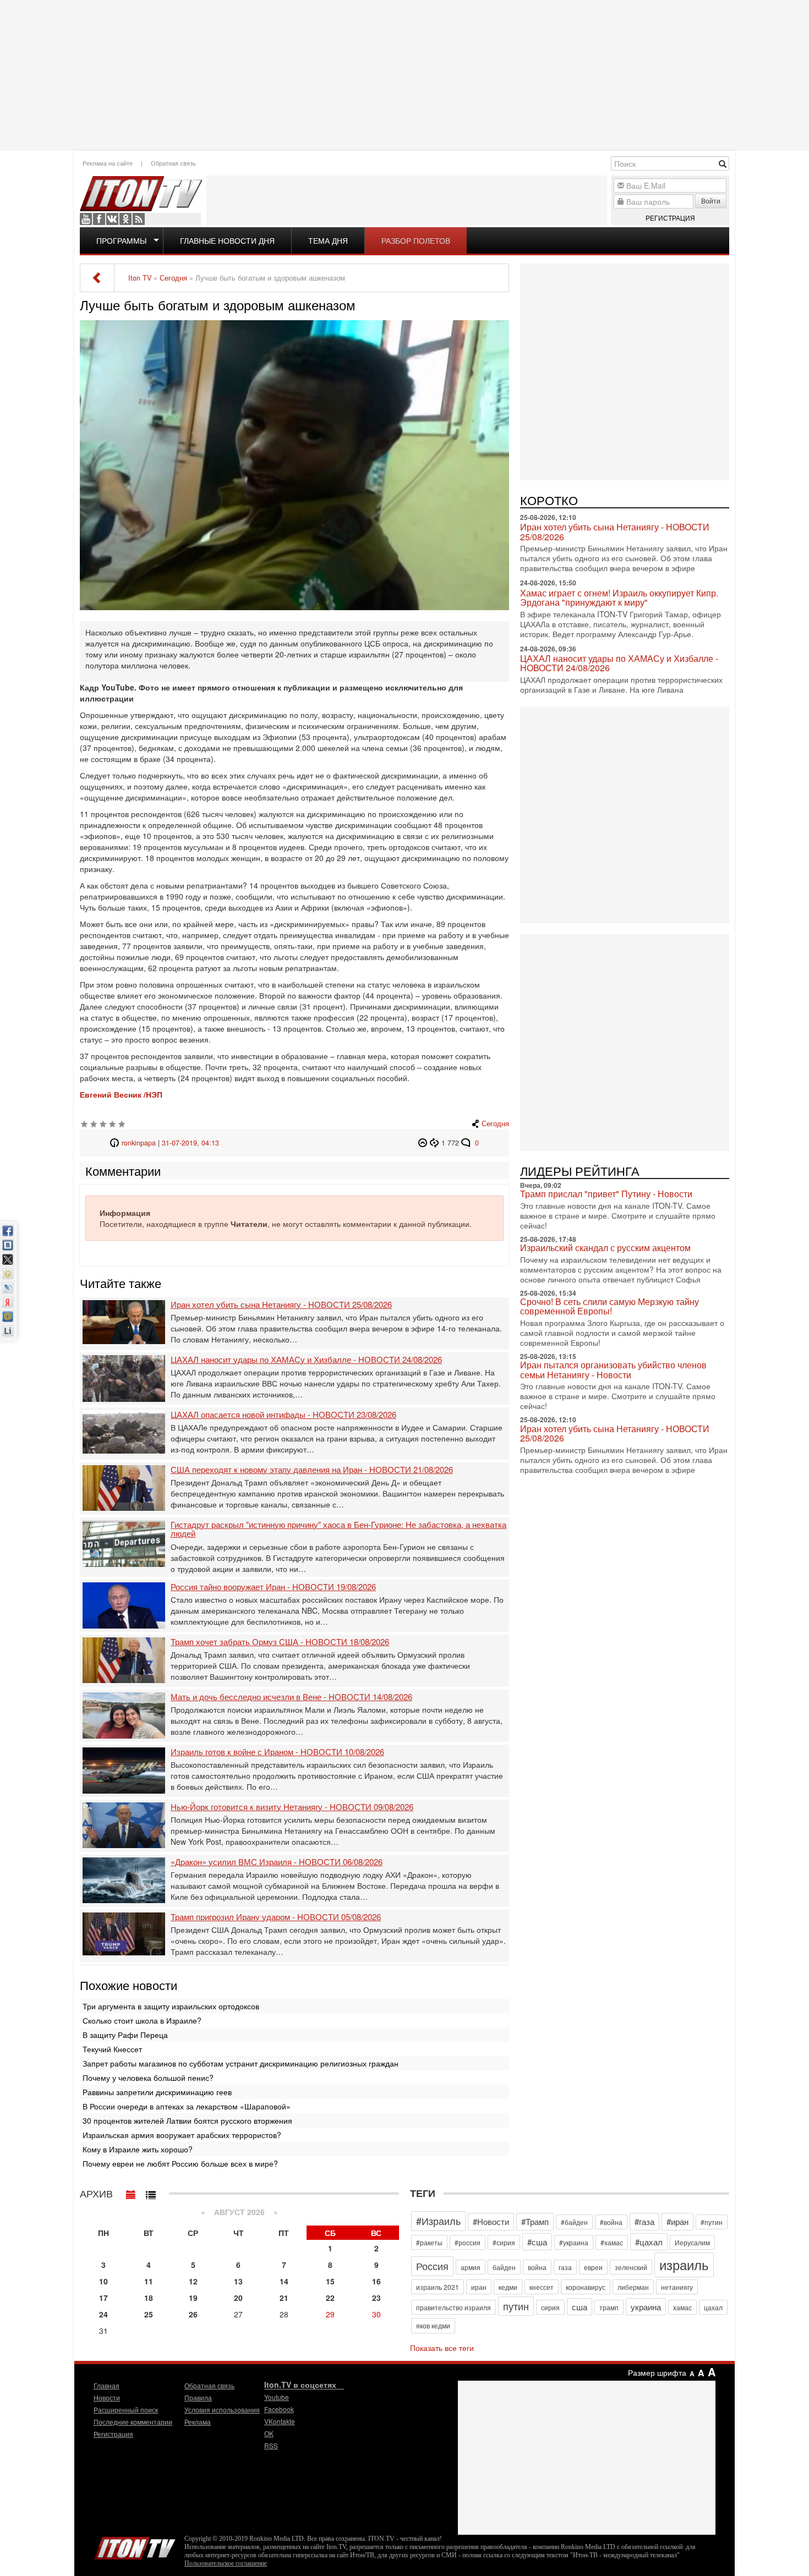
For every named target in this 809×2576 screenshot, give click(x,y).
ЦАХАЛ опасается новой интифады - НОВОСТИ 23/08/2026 (283, 1415)
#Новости (491, 2221)
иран (479, 2287)
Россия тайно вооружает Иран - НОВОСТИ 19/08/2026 (273, 1587)
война (537, 2267)
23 (376, 2298)
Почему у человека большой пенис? (148, 2078)
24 (103, 2314)
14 (284, 2281)
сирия (550, 2307)
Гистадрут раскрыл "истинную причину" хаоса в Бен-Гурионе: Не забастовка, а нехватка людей (338, 1529)
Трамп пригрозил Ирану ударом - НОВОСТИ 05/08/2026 (276, 1917)
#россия (468, 2242)
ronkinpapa (139, 1143)
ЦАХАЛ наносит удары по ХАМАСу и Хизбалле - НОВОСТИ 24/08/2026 (306, 1360)
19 (193, 2298)
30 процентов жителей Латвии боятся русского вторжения (187, 2120)
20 (238, 2298)
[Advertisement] (404, 74)
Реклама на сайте (108, 163)
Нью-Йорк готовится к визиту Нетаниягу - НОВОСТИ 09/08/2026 (292, 1807)
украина (646, 2307)
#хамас (612, 2242)
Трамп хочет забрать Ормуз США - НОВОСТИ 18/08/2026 (280, 1642)
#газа (644, 2221)
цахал (713, 2307)
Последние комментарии (133, 2422)
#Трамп (535, 2221)
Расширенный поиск (126, 2410)
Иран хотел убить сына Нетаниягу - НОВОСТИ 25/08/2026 (281, 1305)
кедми (508, 2287)
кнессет (542, 2287)
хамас (682, 2307)
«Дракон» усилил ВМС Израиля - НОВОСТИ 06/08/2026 (277, 1862)
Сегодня (495, 1123)
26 (193, 2314)
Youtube (86, 219)
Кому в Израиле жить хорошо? (138, 2149)
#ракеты (429, 2242)
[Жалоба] (424, 1143)
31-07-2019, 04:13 (190, 1143)
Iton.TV (135, 2546)
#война (611, 2222)
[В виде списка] (151, 2192)
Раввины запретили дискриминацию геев (157, 2092)
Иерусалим (692, 2242)
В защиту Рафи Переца (125, 2035)
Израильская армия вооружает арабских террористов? (182, 2135)
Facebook (99, 219)
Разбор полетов (416, 240)
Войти (711, 201)
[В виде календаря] (131, 2192)
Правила (198, 2397)
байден (504, 2267)
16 (376, 2281)
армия (471, 2267)
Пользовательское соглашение (226, 2563)
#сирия (504, 2242)
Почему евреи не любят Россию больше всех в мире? (180, 2163)
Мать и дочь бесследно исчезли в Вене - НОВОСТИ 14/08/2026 (291, 1697)
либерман (633, 2287)
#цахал (649, 2242)
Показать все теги (442, 2348)
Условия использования (222, 2410)
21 (284, 2298)
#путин (712, 2222)
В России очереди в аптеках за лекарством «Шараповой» (187, 2106)
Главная (106, 2385)
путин (516, 2306)
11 (149, 2281)
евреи (593, 2267)
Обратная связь (173, 163)
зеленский (631, 2267)
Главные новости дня (227, 240)
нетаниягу (677, 2287)
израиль (684, 2264)
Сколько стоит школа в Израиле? (142, 2020)
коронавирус (586, 2287)
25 (149, 2314)
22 (330, 2298)
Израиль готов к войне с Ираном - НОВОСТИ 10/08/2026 (277, 1752)
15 (330, 2281)
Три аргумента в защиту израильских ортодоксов (171, 2006)
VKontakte (112, 219)
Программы (121, 240)
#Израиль (438, 2221)
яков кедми (433, 2325)
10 (103, 2281)
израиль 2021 (438, 2287)
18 (149, 2298)
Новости (107, 2397)
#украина (574, 2242)
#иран (677, 2221)
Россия (432, 2266)
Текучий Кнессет (112, 2049)
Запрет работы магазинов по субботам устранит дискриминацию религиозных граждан (240, 2063)
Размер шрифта (657, 2372)
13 (238, 2281)
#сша (537, 2242)
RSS (139, 219)
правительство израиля (453, 2307)
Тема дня (328, 240)
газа (565, 2267)
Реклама (198, 2422)
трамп (609, 2307)
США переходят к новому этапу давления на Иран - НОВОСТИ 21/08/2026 (312, 1470)
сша (580, 2307)
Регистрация (670, 218)
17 (103, 2298)
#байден (574, 2222)
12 (193, 2281)
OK (125, 219)
